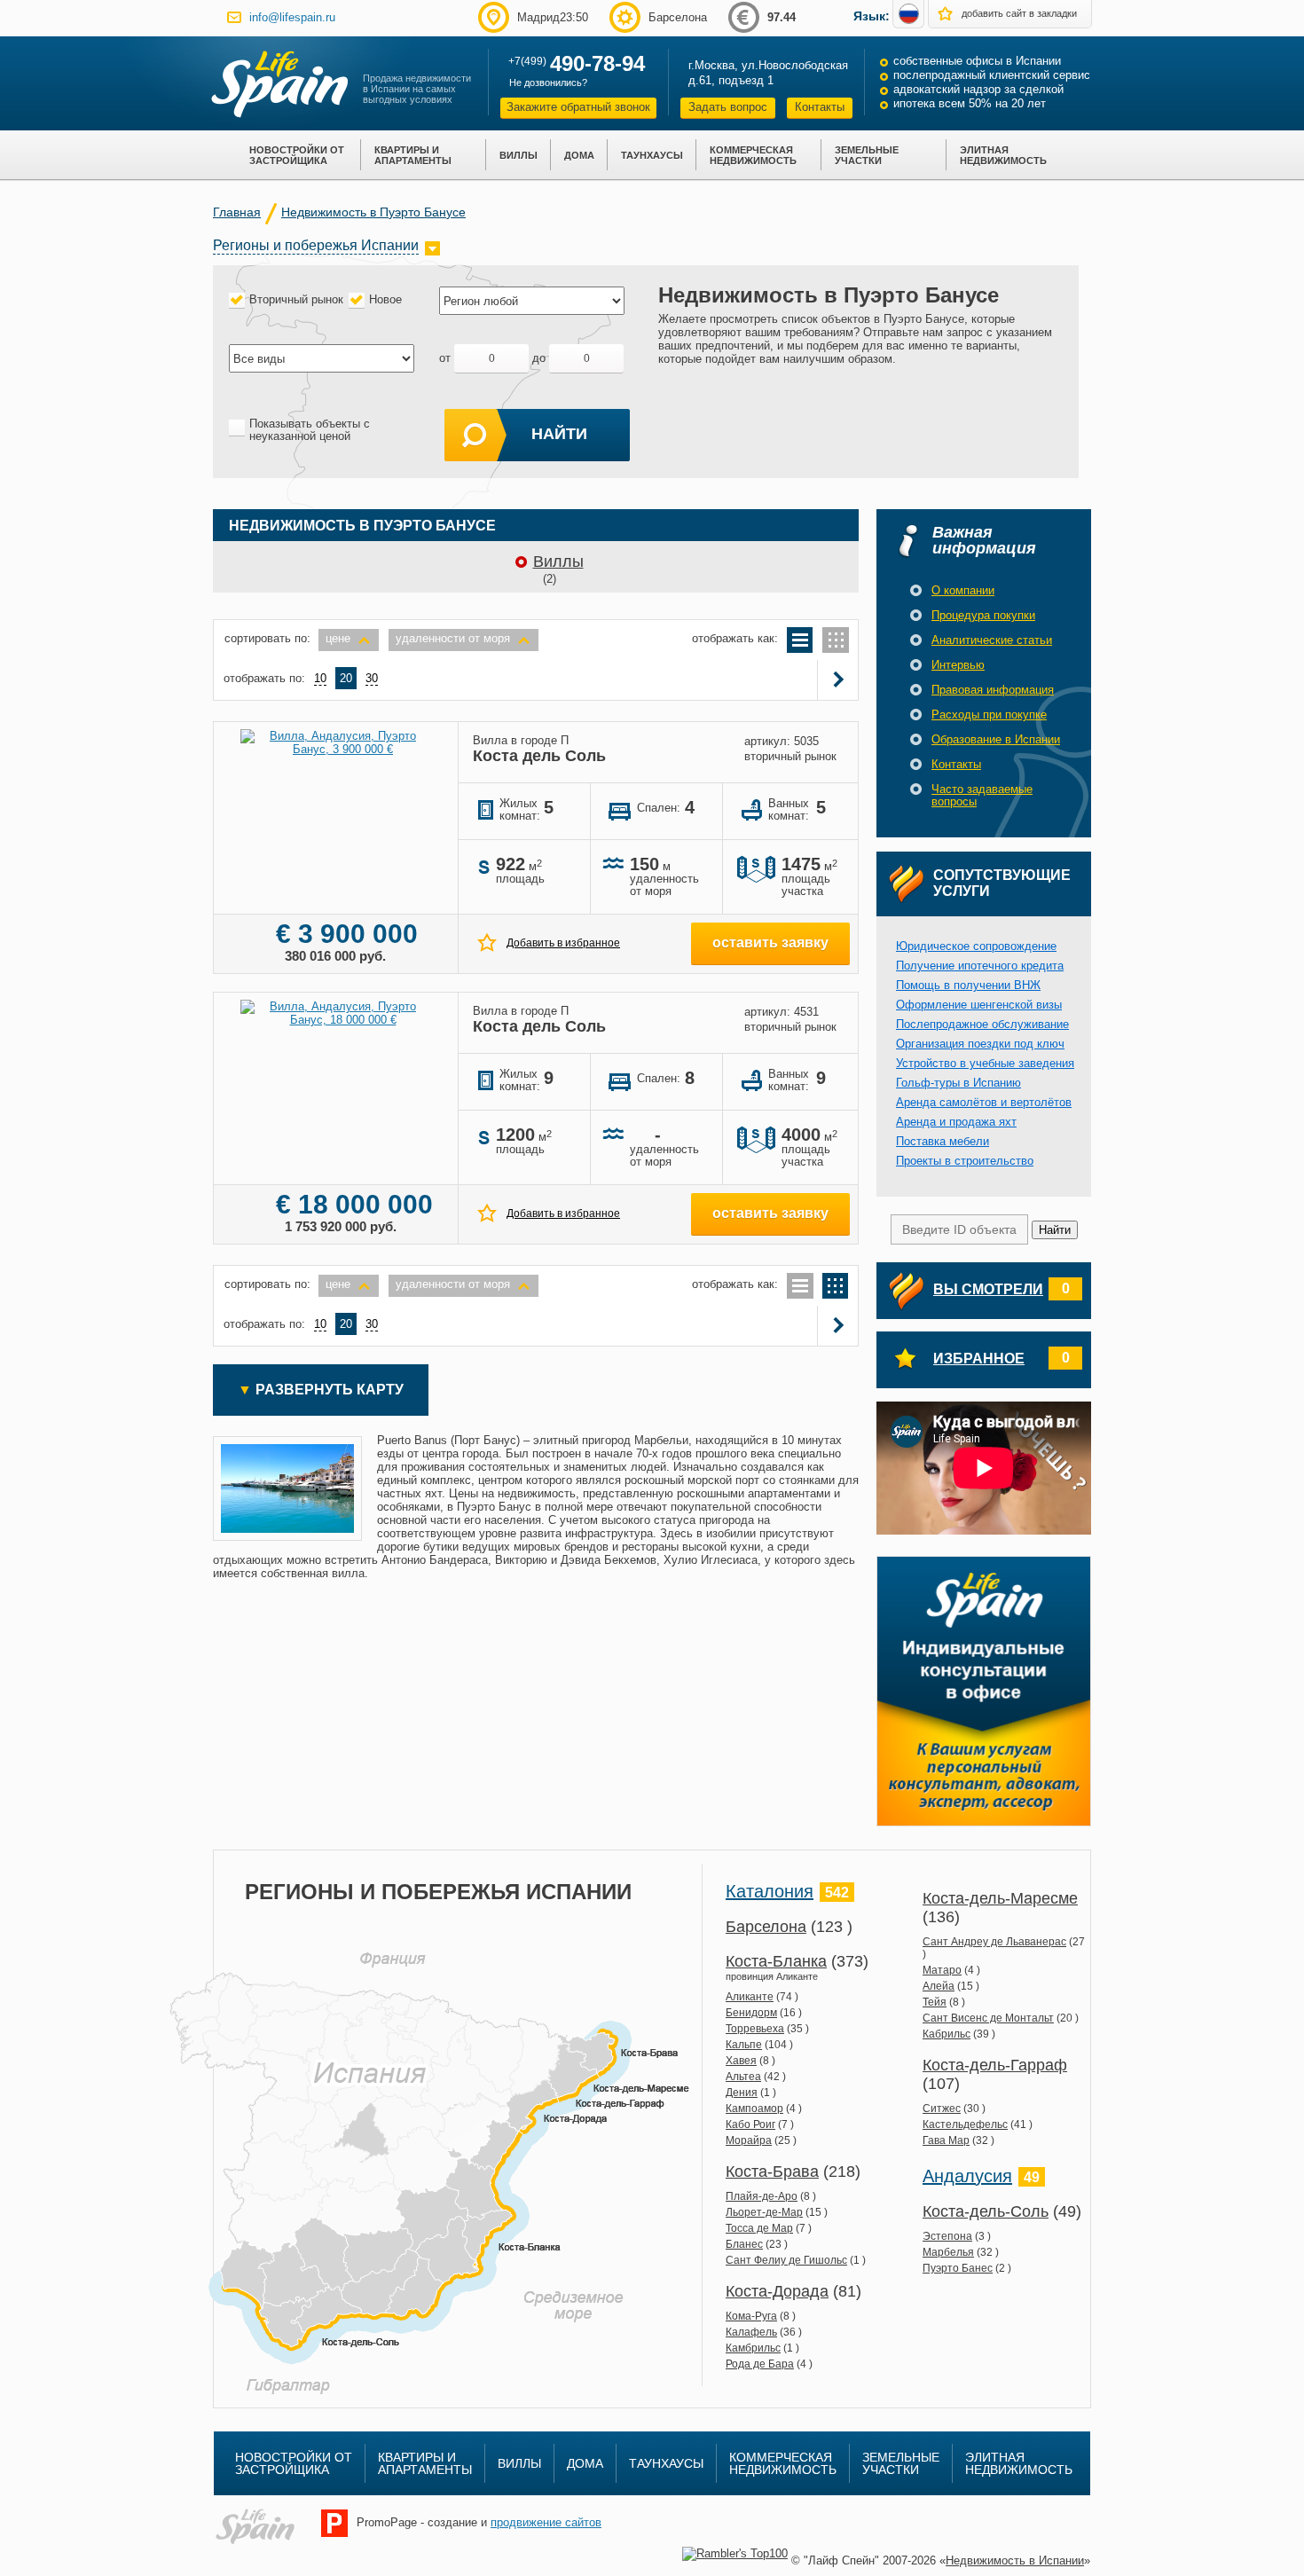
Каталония (770, 1891)
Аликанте (750, 1997)
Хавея (741, 2061)
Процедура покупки (983, 615)
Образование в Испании (996, 739)
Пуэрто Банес (958, 2268)
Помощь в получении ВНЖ (968, 985)
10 (320, 678)
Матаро (942, 1970)
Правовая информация (993, 690)
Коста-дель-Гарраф (995, 2065)
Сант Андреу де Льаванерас (994, 1942)
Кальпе (744, 2045)
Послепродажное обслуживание (982, 1024)
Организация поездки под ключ (980, 1044)
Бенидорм (751, 2013)
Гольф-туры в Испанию (958, 1083)
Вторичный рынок (296, 299)
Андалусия (967, 2176)
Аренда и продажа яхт (956, 1122)
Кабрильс (947, 2034)
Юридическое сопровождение (976, 946)
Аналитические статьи (992, 640)
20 (346, 678)
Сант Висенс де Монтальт (988, 2018)
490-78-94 (597, 63)
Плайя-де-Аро (762, 2196)
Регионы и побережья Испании (316, 245)
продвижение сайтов (546, 2522)
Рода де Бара (760, 2364)
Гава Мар (946, 2140)
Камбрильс (753, 2348)
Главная (237, 212)
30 (372, 678)
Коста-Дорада (777, 2291)
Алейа (939, 1986)
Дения (742, 2093)
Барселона (766, 1927)
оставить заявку (770, 942)
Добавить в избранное (563, 943)
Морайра (749, 2140)
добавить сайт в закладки (1019, 13)
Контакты (820, 107)
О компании (963, 590)
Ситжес (942, 2109)
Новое (385, 299)
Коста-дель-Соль (986, 2211)
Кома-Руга (751, 2316)
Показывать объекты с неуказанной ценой (310, 430)
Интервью (958, 665)
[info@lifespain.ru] (234, 17)
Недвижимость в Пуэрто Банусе (373, 212)
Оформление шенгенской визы (979, 1005)
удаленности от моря (453, 638)
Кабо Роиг (750, 2124)
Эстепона (947, 2236)
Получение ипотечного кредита (980, 966)
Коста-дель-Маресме (1000, 1898)
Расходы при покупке (989, 715)
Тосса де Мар (759, 2228)
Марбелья (948, 2252)
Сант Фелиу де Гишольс (786, 2260)
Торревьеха (755, 2029)
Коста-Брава (772, 2172)
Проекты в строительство (965, 1161)
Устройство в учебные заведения (985, 1063)
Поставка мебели (943, 1141)
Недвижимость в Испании (1015, 2560)
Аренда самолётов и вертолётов (984, 1102)
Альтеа (743, 2077)
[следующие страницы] (839, 680)
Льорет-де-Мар (764, 2212)
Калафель (751, 2332)
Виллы (558, 562)
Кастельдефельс (965, 2124)
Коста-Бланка (776, 1961)
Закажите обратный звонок (578, 107)
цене (338, 638)
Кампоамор (754, 2109)
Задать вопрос (728, 107)
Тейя (935, 2002)
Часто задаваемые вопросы (982, 795)
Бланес (744, 2244)
